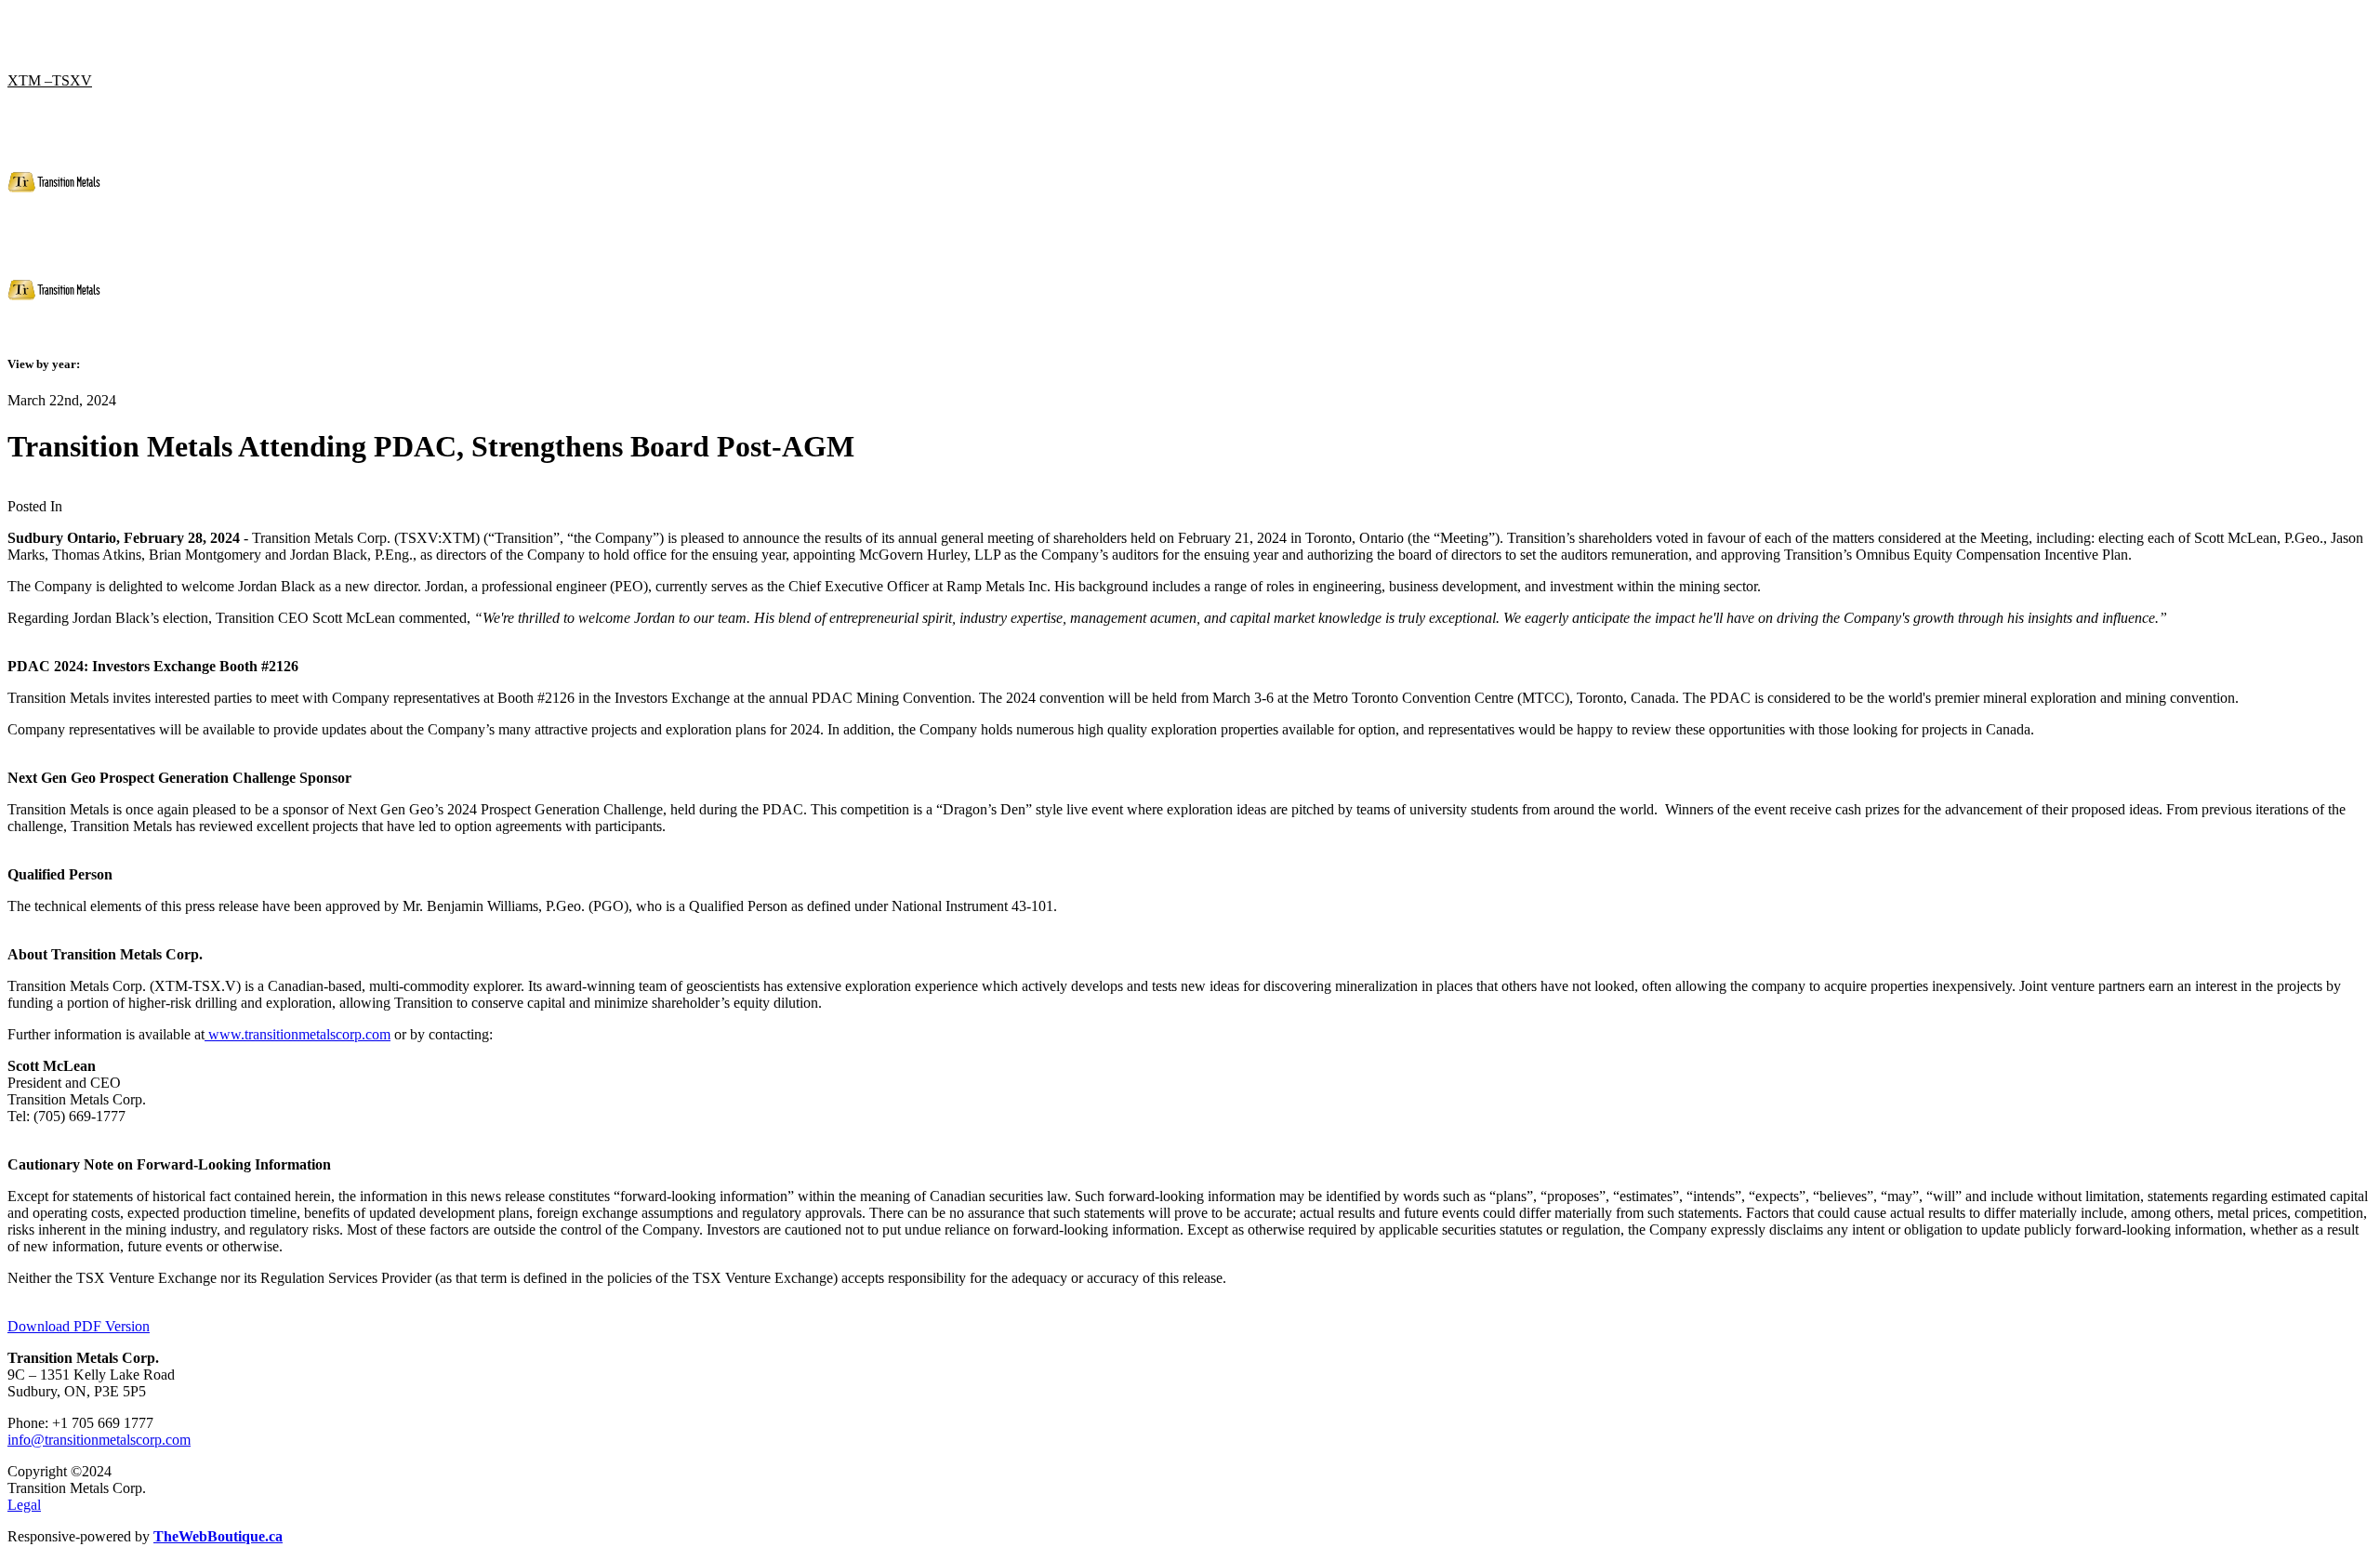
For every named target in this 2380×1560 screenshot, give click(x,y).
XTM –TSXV (50, 80)
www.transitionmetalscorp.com (297, 1034)
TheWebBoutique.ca (218, 1536)
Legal (24, 1505)
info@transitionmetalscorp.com (99, 1440)
